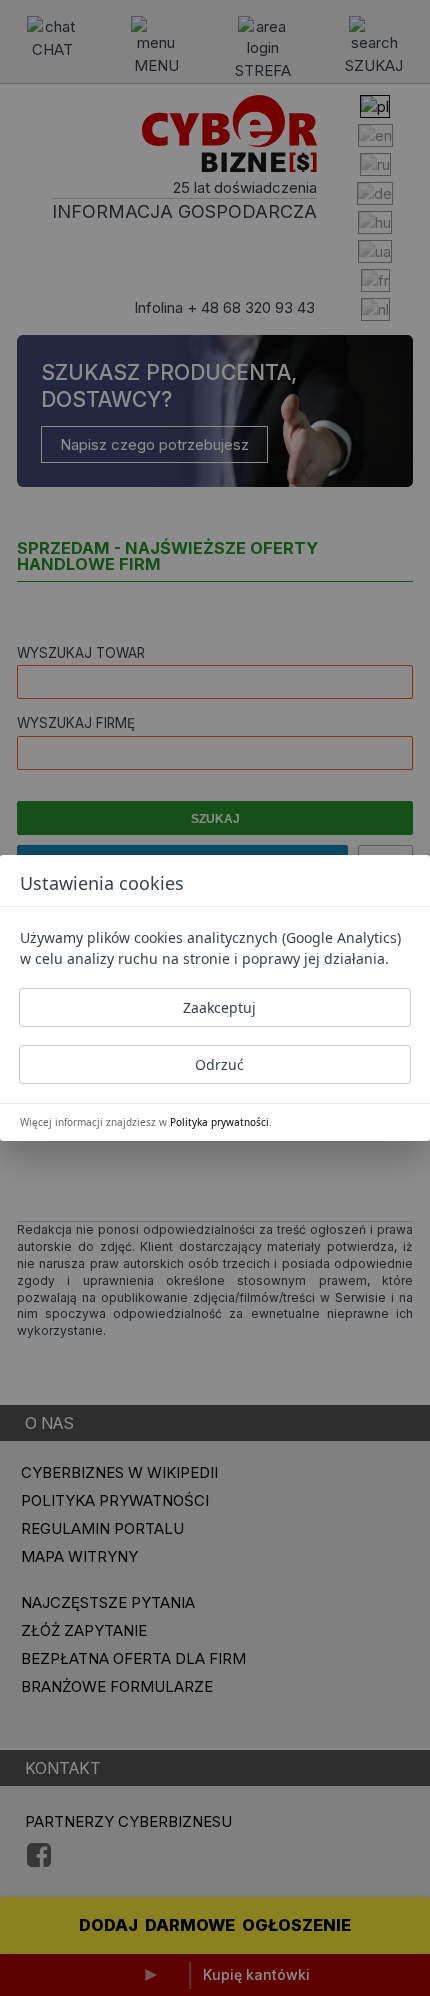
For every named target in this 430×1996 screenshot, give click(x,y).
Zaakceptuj (219, 1007)
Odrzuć (219, 1064)
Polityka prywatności (219, 1122)
